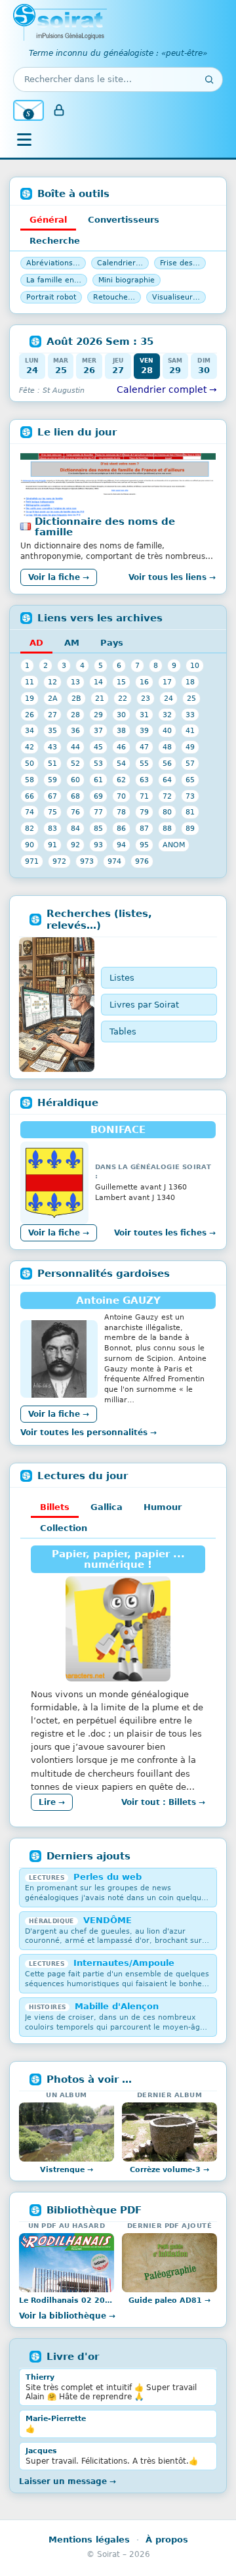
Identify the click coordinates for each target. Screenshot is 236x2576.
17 (167, 682)
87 (144, 828)
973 (87, 861)
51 (52, 763)
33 (190, 715)
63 (144, 780)
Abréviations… (53, 263)
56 (167, 763)
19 (29, 698)
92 (75, 845)
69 (98, 796)
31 (144, 715)
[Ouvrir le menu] (24, 140)
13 (75, 682)
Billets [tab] (55, 1507)
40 (167, 730)
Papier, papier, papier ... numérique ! (118, 1559)
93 (98, 845)
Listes (122, 978)
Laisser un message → (68, 2481)
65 (190, 780)
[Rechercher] (209, 79)
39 (144, 730)
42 (29, 747)
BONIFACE (118, 1130)
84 (75, 828)
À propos (167, 2540)
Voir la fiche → (59, 577)
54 (121, 763)
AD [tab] (36, 643)
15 (121, 682)
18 (190, 682)
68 (75, 796)
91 (52, 845)
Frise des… (180, 263)
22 (123, 698)
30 (121, 715)
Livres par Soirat (144, 1005)
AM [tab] (72, 643)
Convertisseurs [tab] (124, 220)
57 (190, 763)
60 (75, 780)
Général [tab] (48, 220)
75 (52, 812)
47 (144, 747)
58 (29, 780)
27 (52, 715)
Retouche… (114, 297)
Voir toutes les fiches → (165, 1233)
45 (98, 747)
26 (29, 715)
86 (121, 828)
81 (190, 812)
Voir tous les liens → (172, 577)
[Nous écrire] (29, 110)
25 (191, 698)
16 (144, 682)
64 (167, 780)
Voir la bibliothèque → (67, 2316)
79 (144, 812)
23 (146, 698)
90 (29, 845)
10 (195, 665)
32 (167, 715)
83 (52, 828)
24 (168, 698)
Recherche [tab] (55, 241)
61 (98, 780)
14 (98, 682)
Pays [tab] (112, 643)
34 (29, 730)
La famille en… (54, 280)
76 (75, 812)
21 (100, 698)
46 (121, 747)
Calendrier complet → (167, 389)
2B (76, 698)
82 (29, 828)
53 (98, 763)
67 (52, 796)
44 (75, 747)
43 (52, 747)
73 (190, 796)
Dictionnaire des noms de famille (105, 527)
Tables (123, 1032)
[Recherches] (57, 1005)
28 (75, 715)
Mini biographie (127, 280)
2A (53, 698)
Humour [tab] (163, 1507)
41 (190, 730)
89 (190, 828)
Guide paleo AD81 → (169, 2300)
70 (121, 796)
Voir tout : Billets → (163, 1802)
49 (190, 747)
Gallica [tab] (107, 1507)
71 (144, 796)
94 (121, 845)
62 (121, 780)
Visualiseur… (176, 297)
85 (98, 828)
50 (29, 763)
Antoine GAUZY (118, 1300)
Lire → (52, 1802)
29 (98, 715)
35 (52, 730)
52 (75, 763)
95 (144, 845)
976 (142, 861)
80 (167, 812)
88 (167, 828)
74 (29, 812)
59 (52, 780)
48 (167, 747)
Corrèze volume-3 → (169, 2170)
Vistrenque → (67, 2170)
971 (32, 861)
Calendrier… (120, 263)
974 (114, 861)
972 (59, 861)
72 (167, 796)
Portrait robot (51, 297)
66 (29, 796)
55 (144, 763)
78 (121, 812)
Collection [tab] (64, 1528)
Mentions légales (89, 2540)
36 (75, 730)
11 (29, 682)
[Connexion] (59, 110)
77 (98, 812)
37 (98, 730)
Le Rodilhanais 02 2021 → (67, 2300)
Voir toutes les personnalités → (88, 1432)
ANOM (174, 845)
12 (52, 682)
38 (121, 730)
